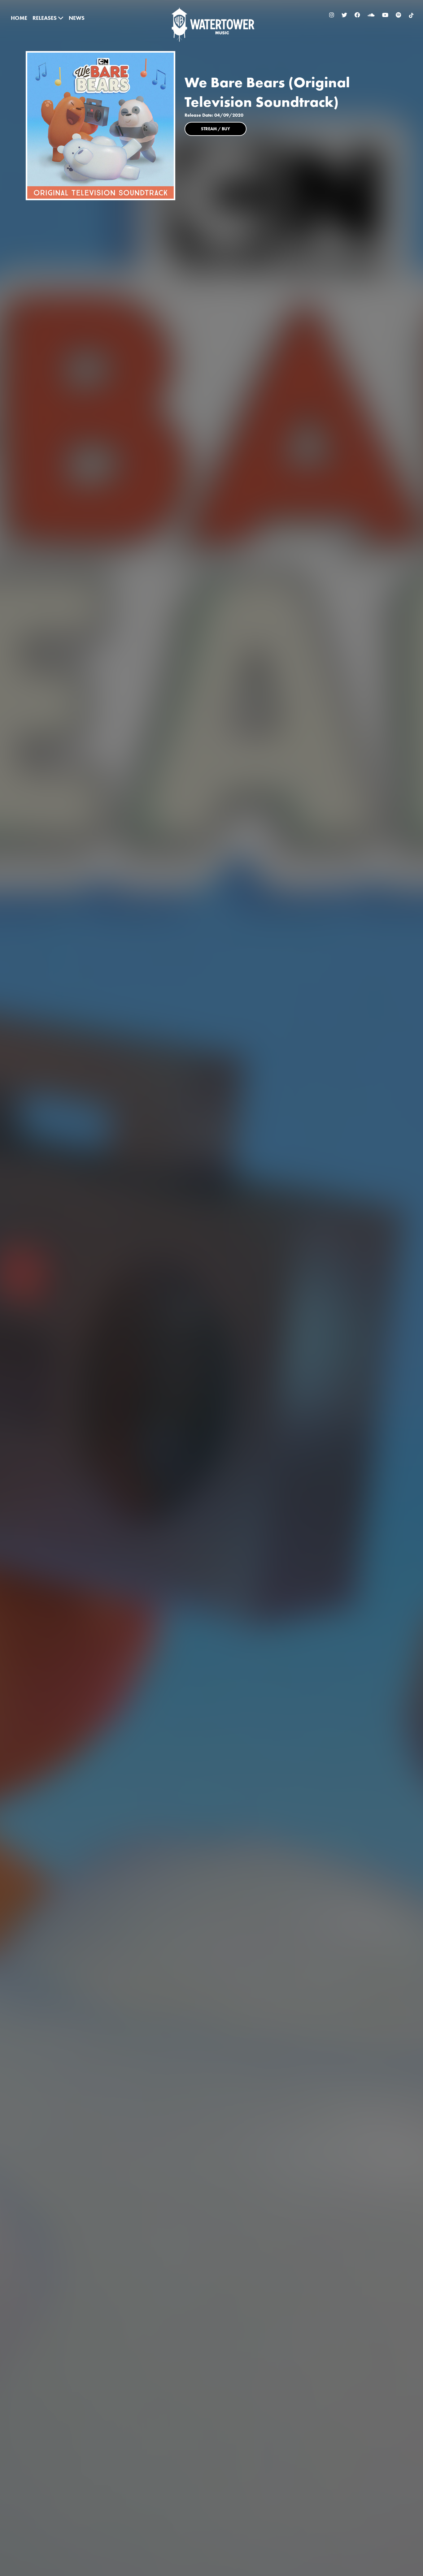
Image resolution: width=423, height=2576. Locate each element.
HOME (19, 18)
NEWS (77, 18)
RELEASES (45, 18)
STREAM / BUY (216, 129)
